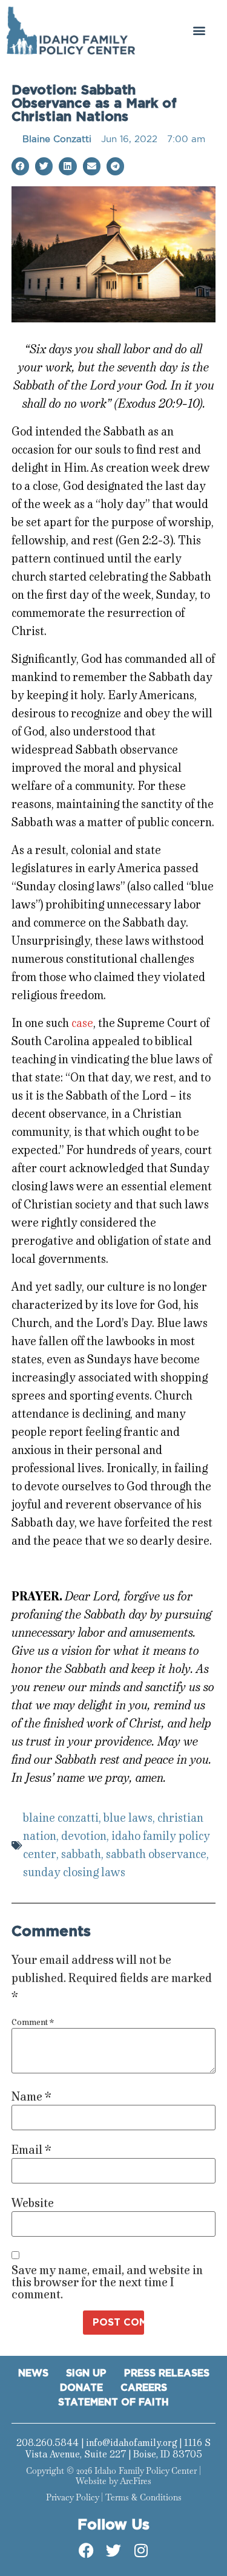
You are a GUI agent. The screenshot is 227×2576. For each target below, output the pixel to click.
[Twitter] (114, 2551)
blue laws (128, 1818)
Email (31, 2150)
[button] (199, 31)
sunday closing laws (74, 1872)
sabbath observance (156, 1854)
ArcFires (136, 2481)
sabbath (81, 1854)
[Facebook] (87, 2551)
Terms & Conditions (143, 2497)
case (82, 1023)
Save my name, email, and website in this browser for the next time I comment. (107, 2283)
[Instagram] (141, 2551)
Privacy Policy (72, 2497)
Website (33, 2203)
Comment (33, 2023)
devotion (84, 1836)
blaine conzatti (61, 1818)
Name (31, 2097)
